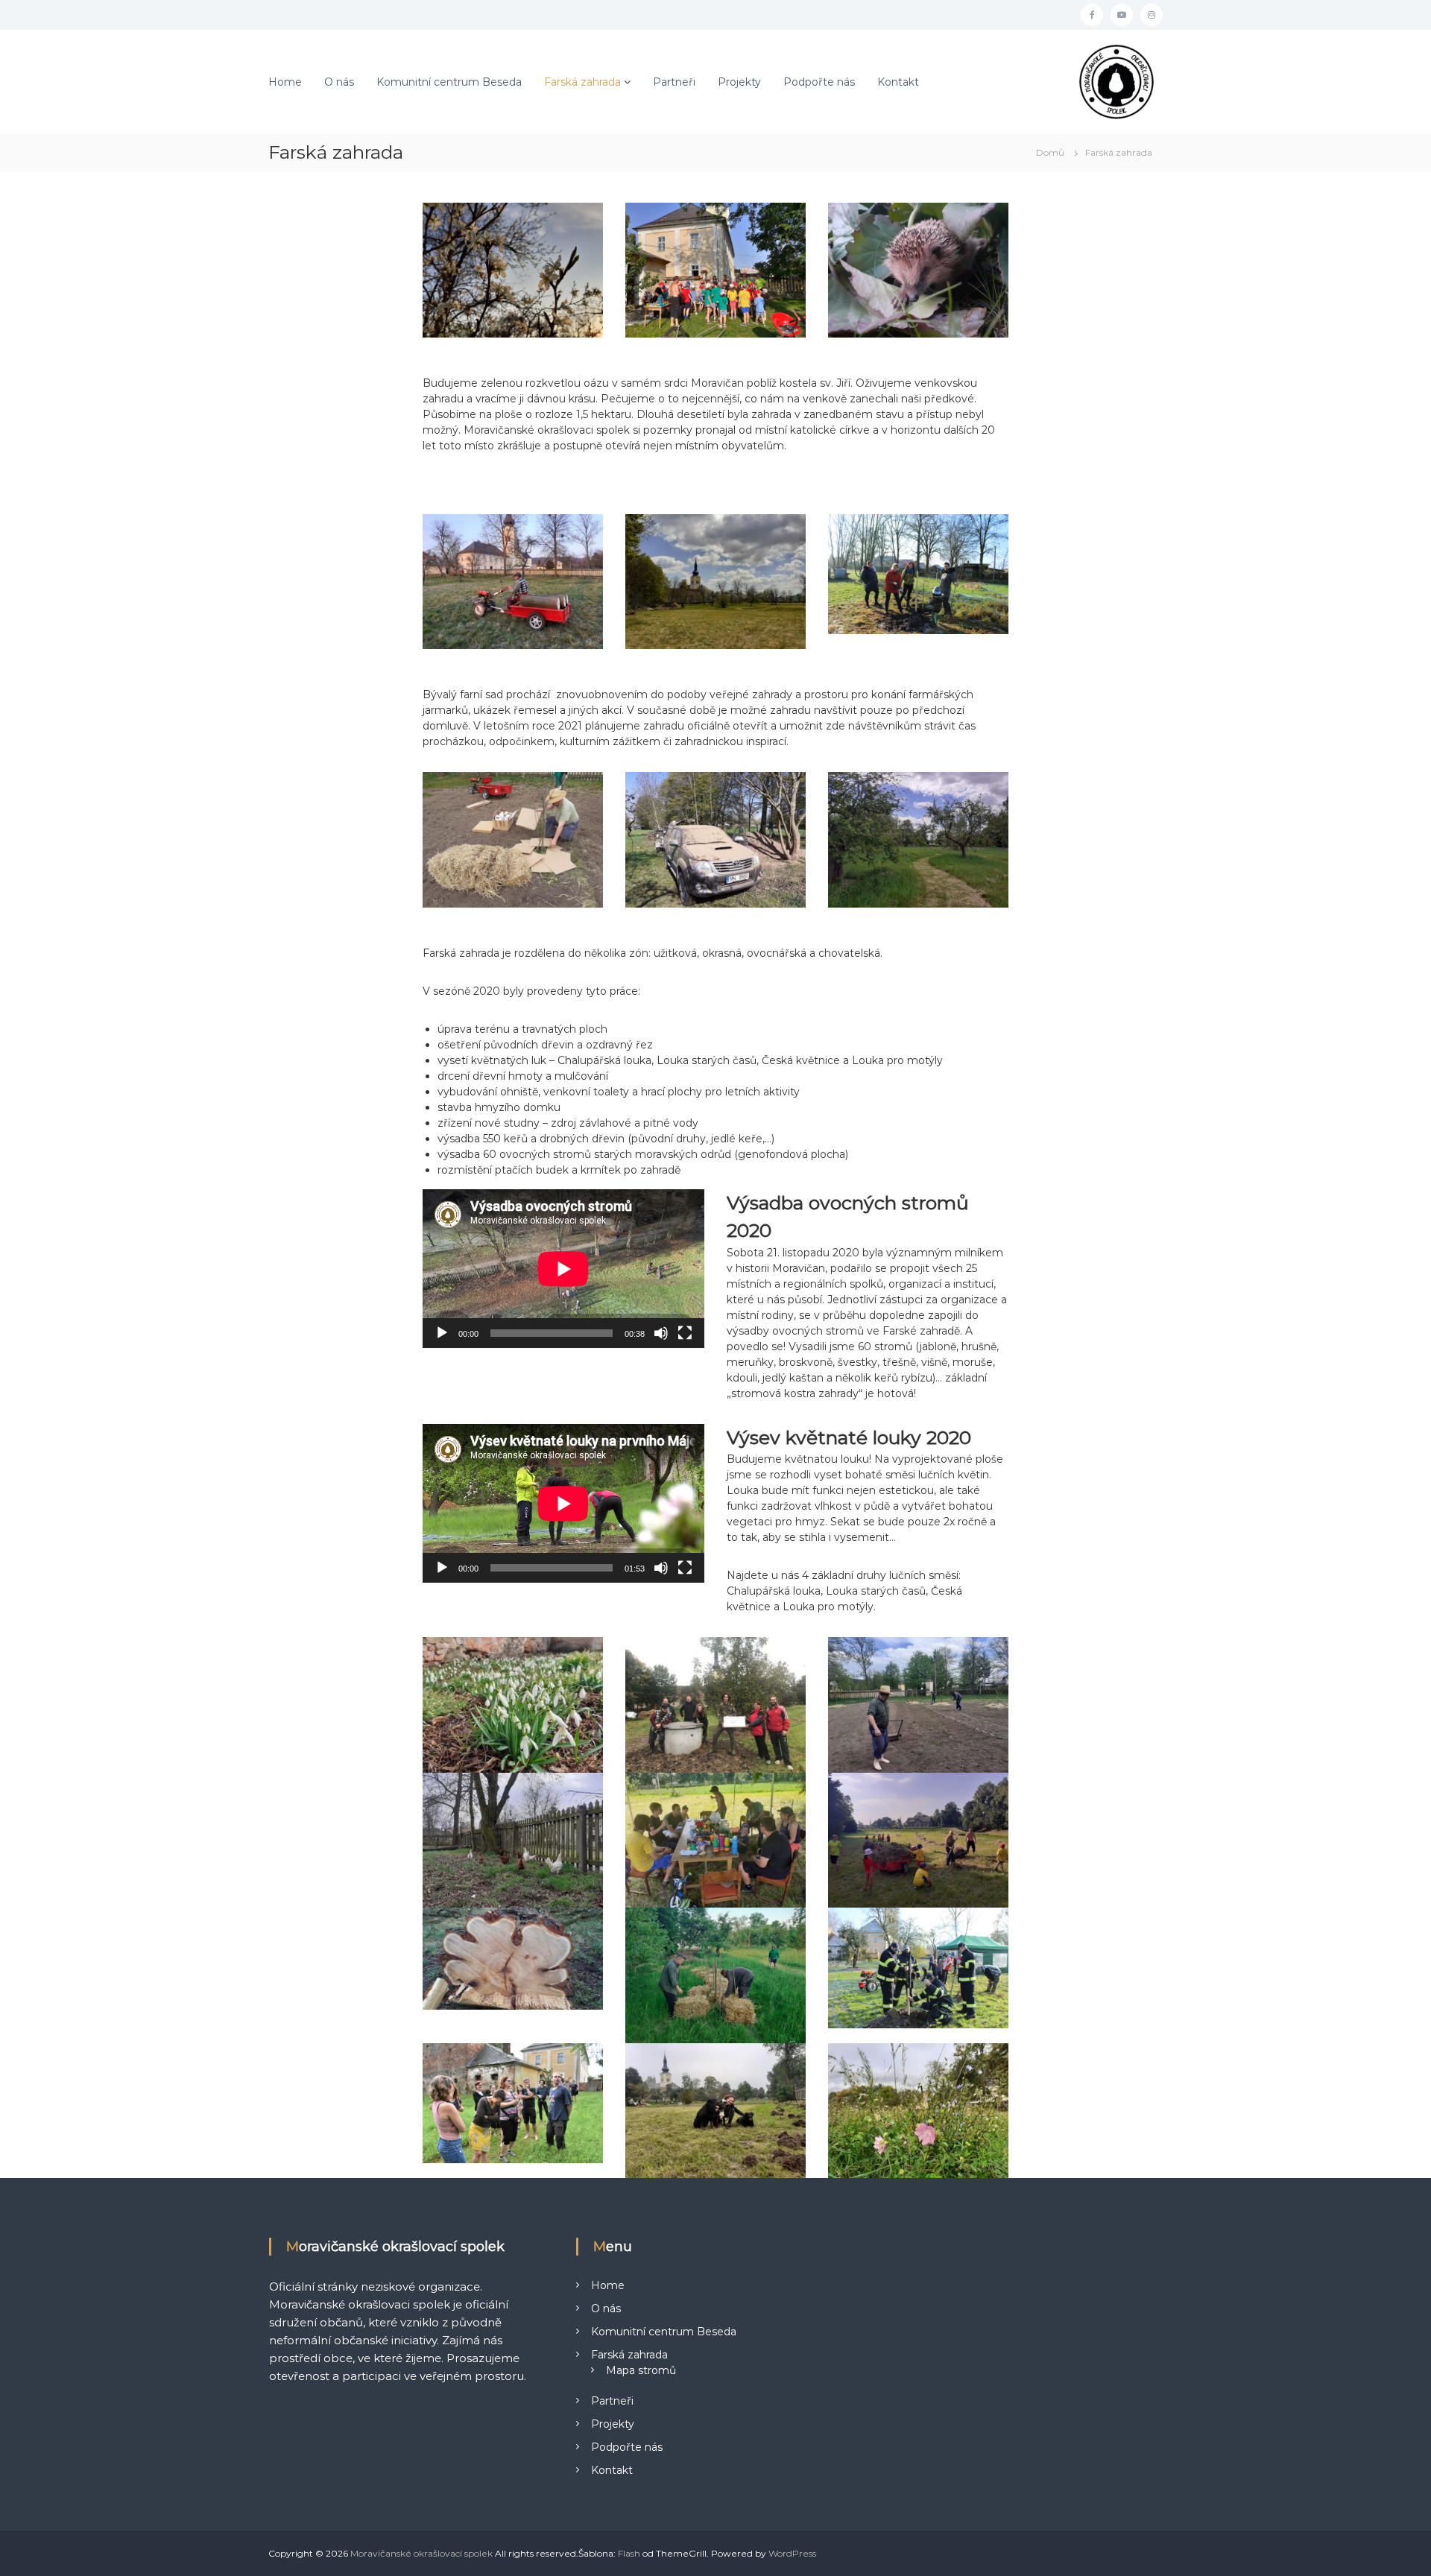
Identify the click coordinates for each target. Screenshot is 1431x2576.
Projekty (739, 82)
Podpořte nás (819, 82)
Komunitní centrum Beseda (449, 82)
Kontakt (898, 82)
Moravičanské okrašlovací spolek (421, 2553)
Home (285, 82)
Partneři (674, 82)
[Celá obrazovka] (685, 1333)
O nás (339, 82)
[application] (563, 1269)
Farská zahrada (582, 82)
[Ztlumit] (661, 1333)
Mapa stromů (641, 2370)
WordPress (792, 2553)
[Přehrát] (442, 1333)
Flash (629, 2553)
